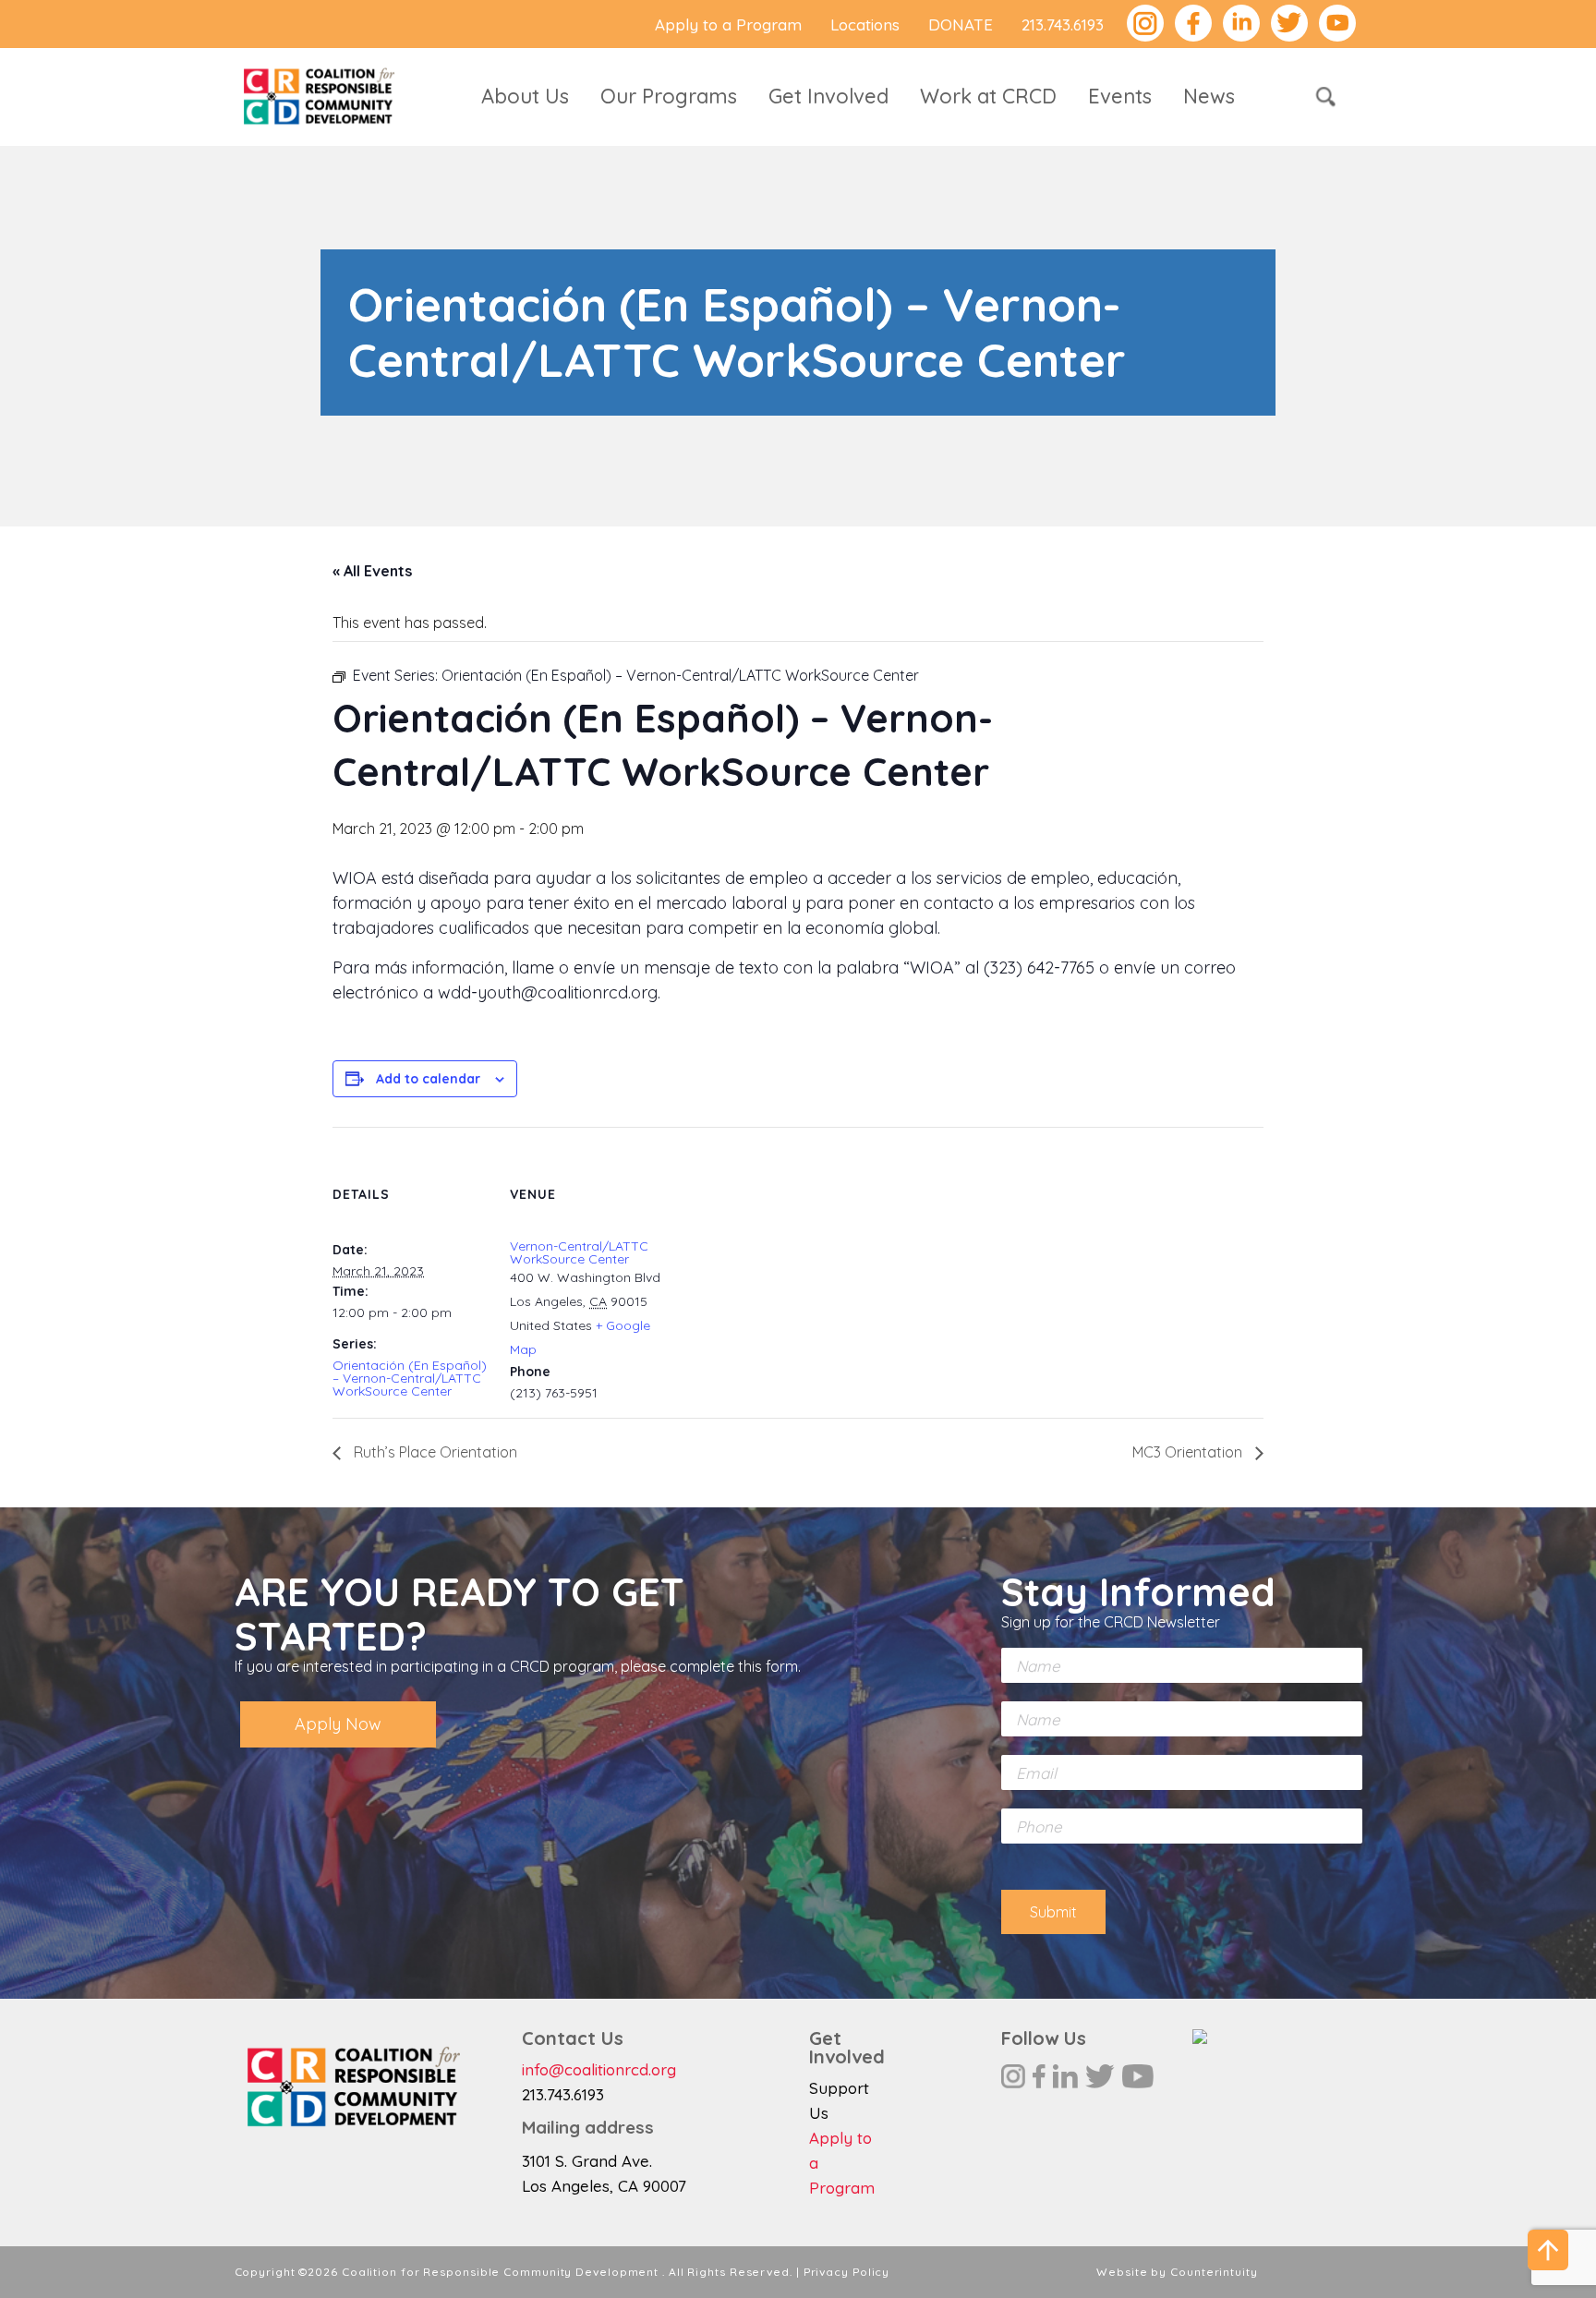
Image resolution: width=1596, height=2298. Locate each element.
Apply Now (338, 1724)
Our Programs (669, 96)
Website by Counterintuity (1177, 2272)
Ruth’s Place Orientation (434, 1452)
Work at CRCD (988, 96)
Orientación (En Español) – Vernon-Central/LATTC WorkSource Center (410, 1378)
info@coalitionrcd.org (599, 2069)
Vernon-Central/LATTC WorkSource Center (579, 1252)
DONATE (961, 24)
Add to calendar (428, 1079)
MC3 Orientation (1189, 1452)
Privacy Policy (847, 2272)
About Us (525, 96)
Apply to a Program (728, 24)
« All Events (372, 571)
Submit (1053, 1912)
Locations (865, 24)
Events (1120, 96)
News (1209, 96)
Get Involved (828, 96)
